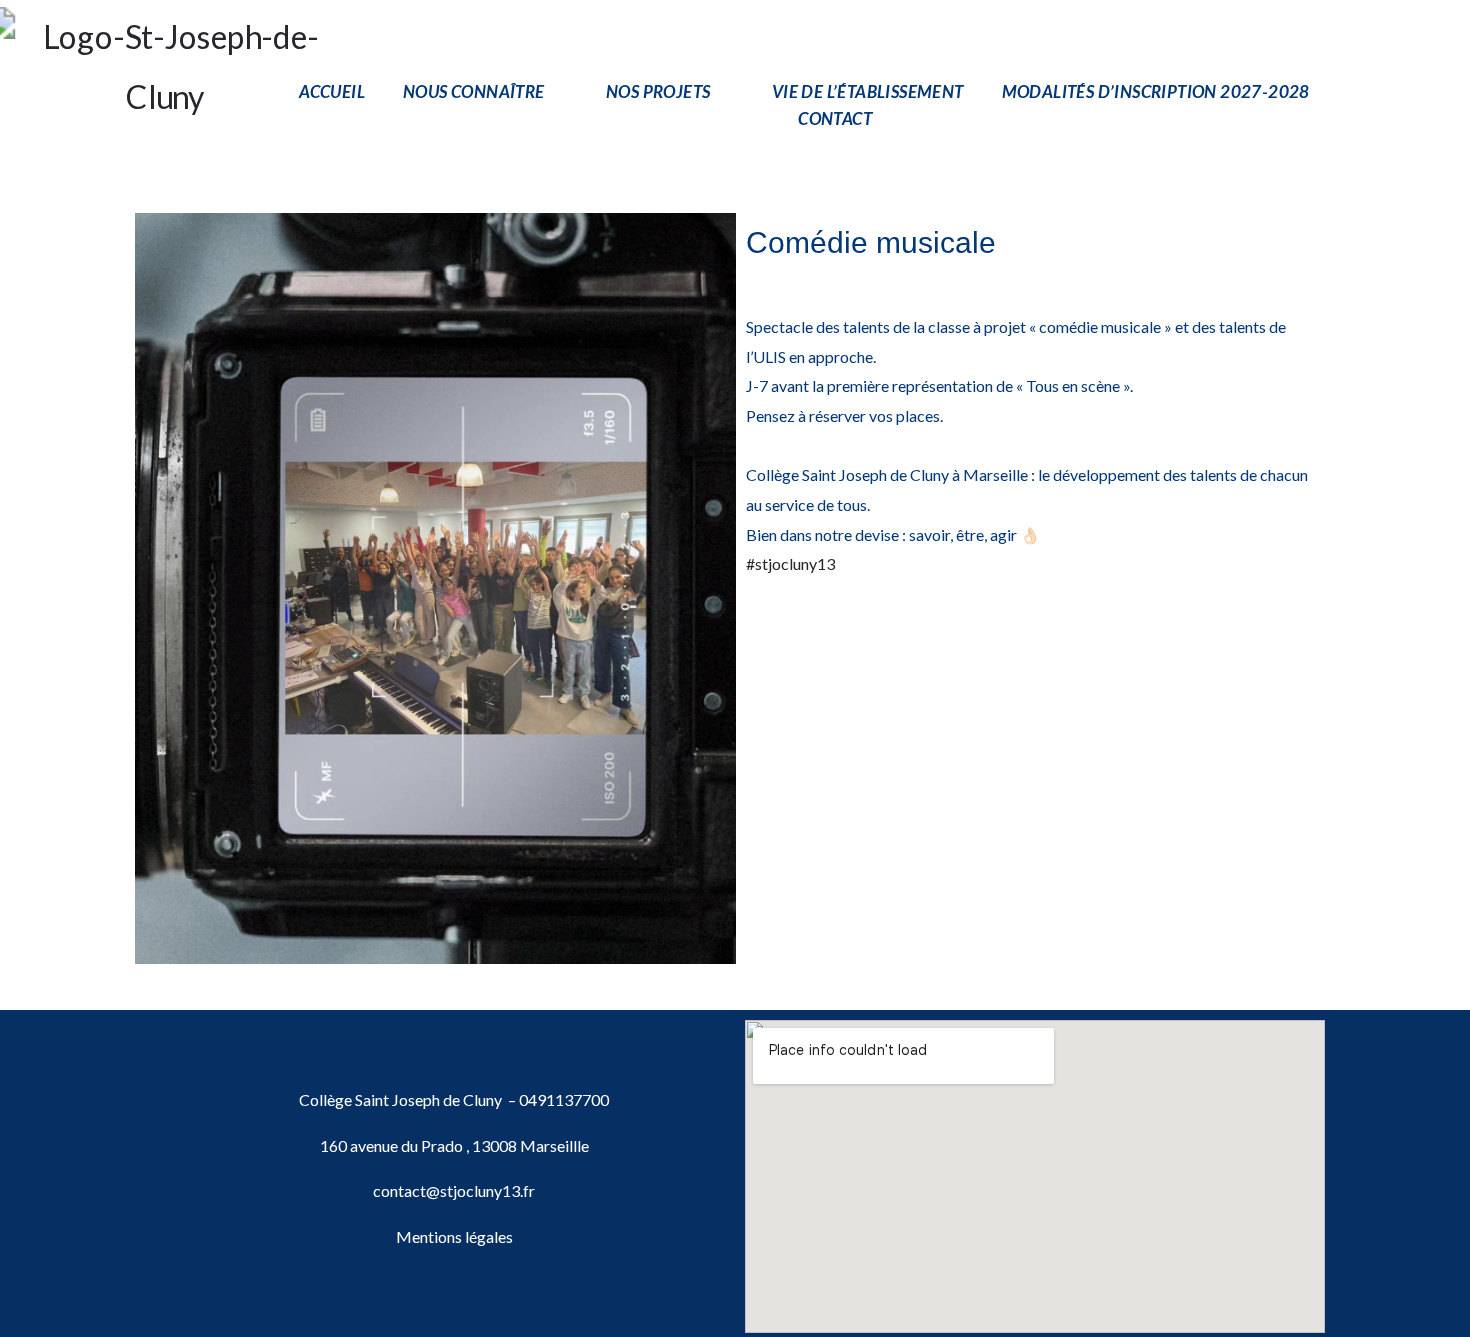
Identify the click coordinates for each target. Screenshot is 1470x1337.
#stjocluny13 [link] (790, 563)
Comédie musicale (871, 242)
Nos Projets (658, 91)
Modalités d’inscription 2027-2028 (1156, 91)
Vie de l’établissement (868, 91)
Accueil (332, 91)
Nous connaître (474, 91)
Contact (835, 118)
